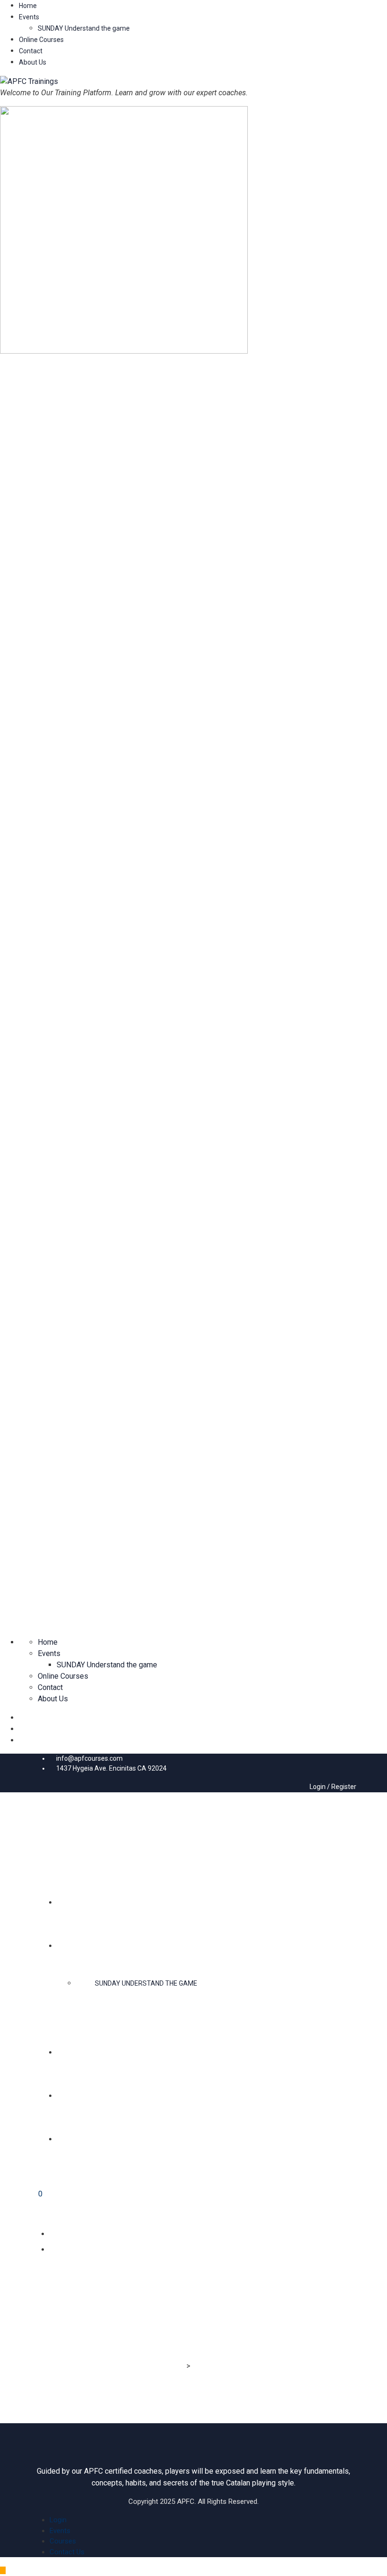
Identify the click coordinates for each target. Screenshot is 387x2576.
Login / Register (332, 1787)
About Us (33, 62)
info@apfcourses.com (89, 1758)
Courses (63, 2541)
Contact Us (67, 2552)
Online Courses (41, 40)
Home (28, 6)
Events (29, 17)
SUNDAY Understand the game (84, 28)
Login (58, 2520)
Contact (31, 51)
